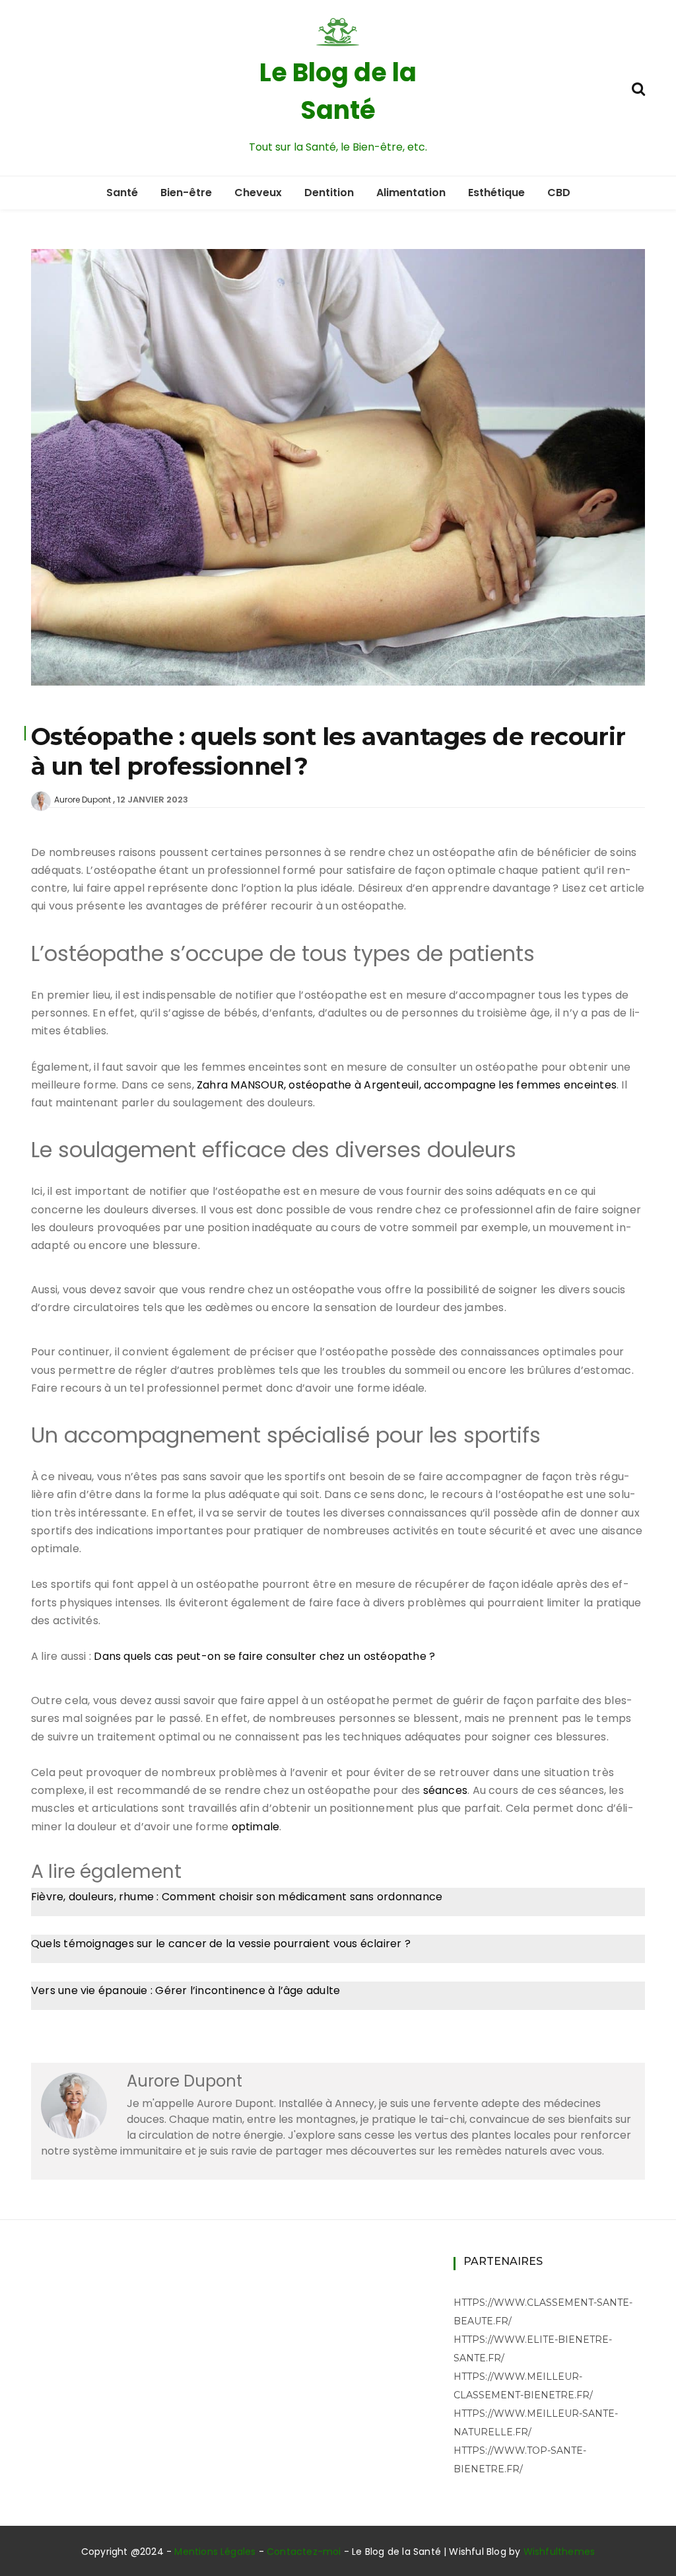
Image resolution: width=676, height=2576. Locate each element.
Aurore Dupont (83, 800)
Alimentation (411, 193)
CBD (559, 193)
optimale (256, 1827)
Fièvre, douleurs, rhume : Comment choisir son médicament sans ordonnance (237, 1897)
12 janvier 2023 (152, 800)
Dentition (329, 193)
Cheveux (258, 193)
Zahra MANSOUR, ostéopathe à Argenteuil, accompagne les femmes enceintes (407, 1085)
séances (446, 1790)
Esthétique (496, 193)
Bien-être (186, 193)
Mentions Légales (215, 2552)
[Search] (638, 88)
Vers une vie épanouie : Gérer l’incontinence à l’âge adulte (186, 1990)
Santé (122, 193)
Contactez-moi (304, 2552)
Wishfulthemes (559, 2552)
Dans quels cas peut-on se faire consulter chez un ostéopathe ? (264, 1656)
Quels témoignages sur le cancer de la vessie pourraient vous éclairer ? (221, 1944)
